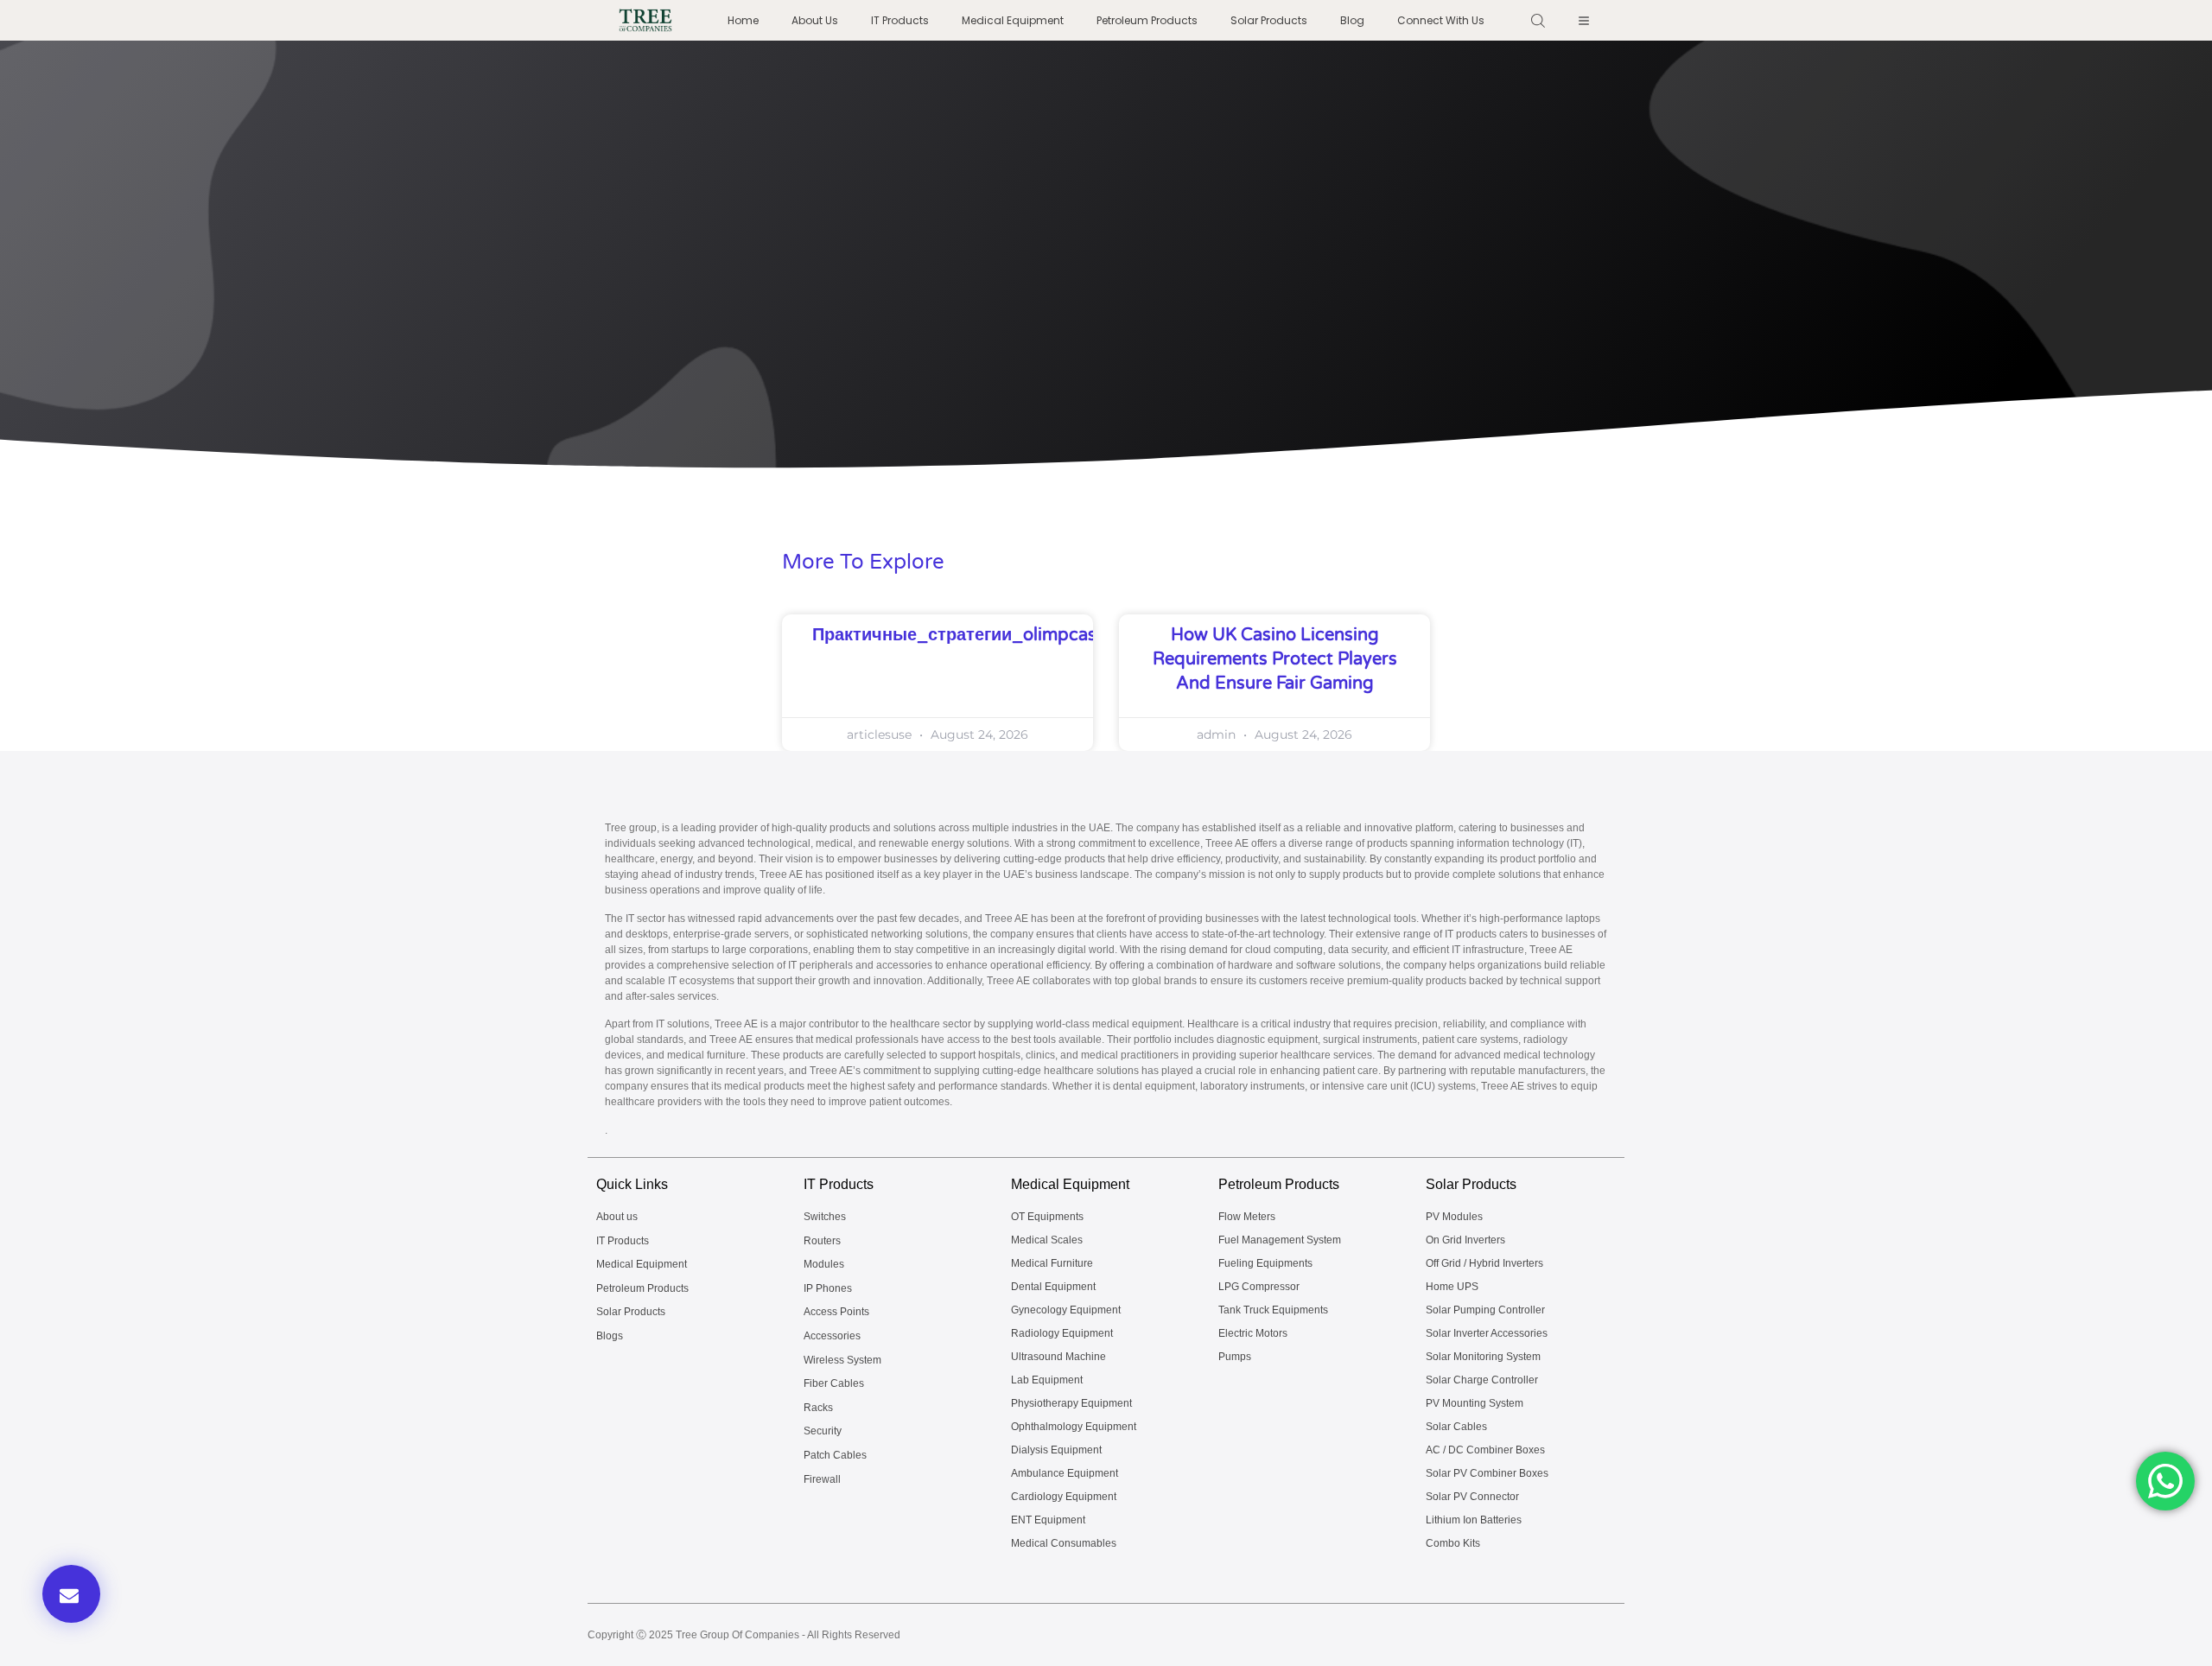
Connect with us (1441, 20)
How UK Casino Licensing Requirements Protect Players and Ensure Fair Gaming (1275, 659)
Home (743, 20)
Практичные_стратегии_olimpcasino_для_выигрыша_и (1051, 635)
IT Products (900, 20)
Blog (1352, 20)
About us (815, 20)
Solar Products (1269, 20)
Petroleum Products (1147, 20)
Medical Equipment (1013, 20)
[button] (71, 1594)
